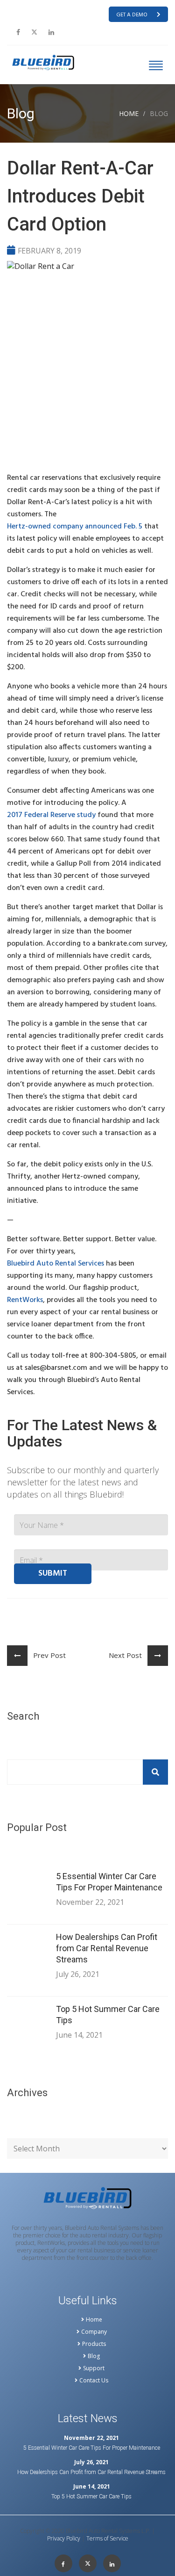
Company (94, 2332)
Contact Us (94, 2381)
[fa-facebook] (18, 32)
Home (129, 113)
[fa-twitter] (34, 32)
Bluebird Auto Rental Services (56, 1264)
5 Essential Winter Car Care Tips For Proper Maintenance (109, 1882)
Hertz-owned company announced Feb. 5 (75, 527)
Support (94, 2368)
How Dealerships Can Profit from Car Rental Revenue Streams (107, 1948)
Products (94, 2344)
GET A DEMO (132, 15)
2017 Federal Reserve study (51, 815)
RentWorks (25, 1300)
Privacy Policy (64, 2539)
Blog (94, 2356)
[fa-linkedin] (51, 32)
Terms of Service (107, 2539)
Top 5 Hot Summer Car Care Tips (108, 2015)
